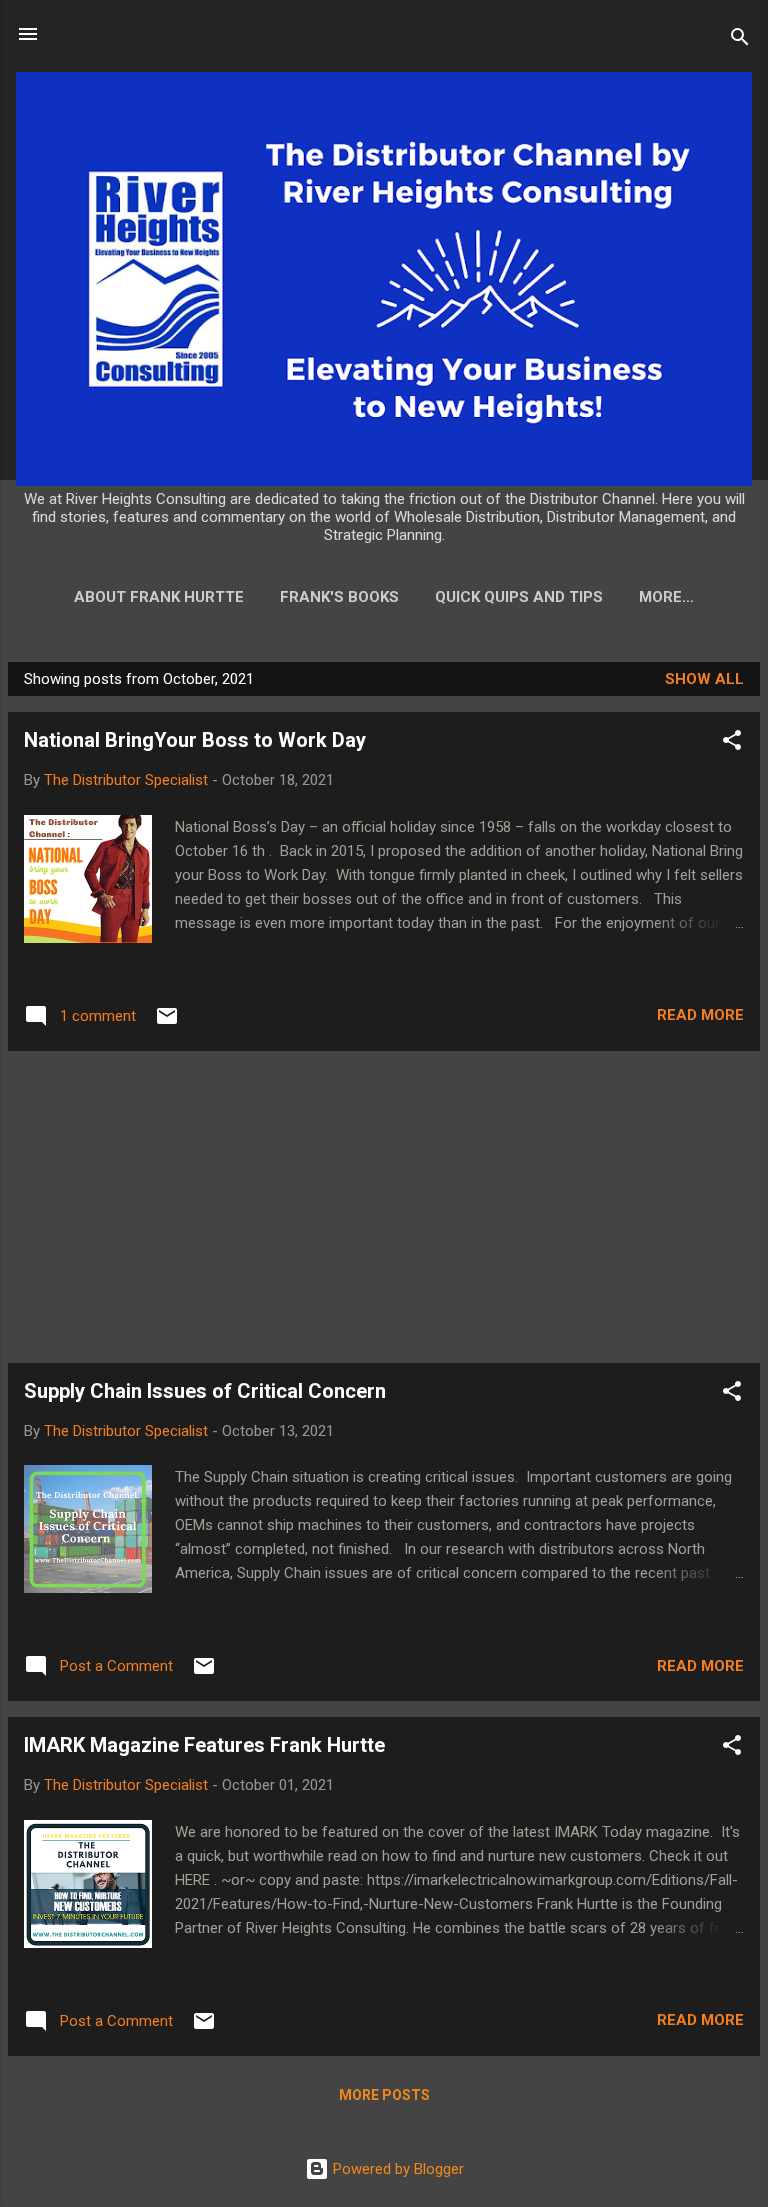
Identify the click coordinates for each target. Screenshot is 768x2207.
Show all (704, 679)
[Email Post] (167, 1023)
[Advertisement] (384, 1207)
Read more (700, 1015)
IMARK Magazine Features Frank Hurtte (204, 1745)
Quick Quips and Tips (519, 597)
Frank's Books (339, 597)
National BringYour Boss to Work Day (195, 740)
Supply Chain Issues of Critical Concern (205, 1391)
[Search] (740, 40)
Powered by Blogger (396, 2169)
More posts (384, 2095)
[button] (732, 743)
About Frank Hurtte (159, 597)
